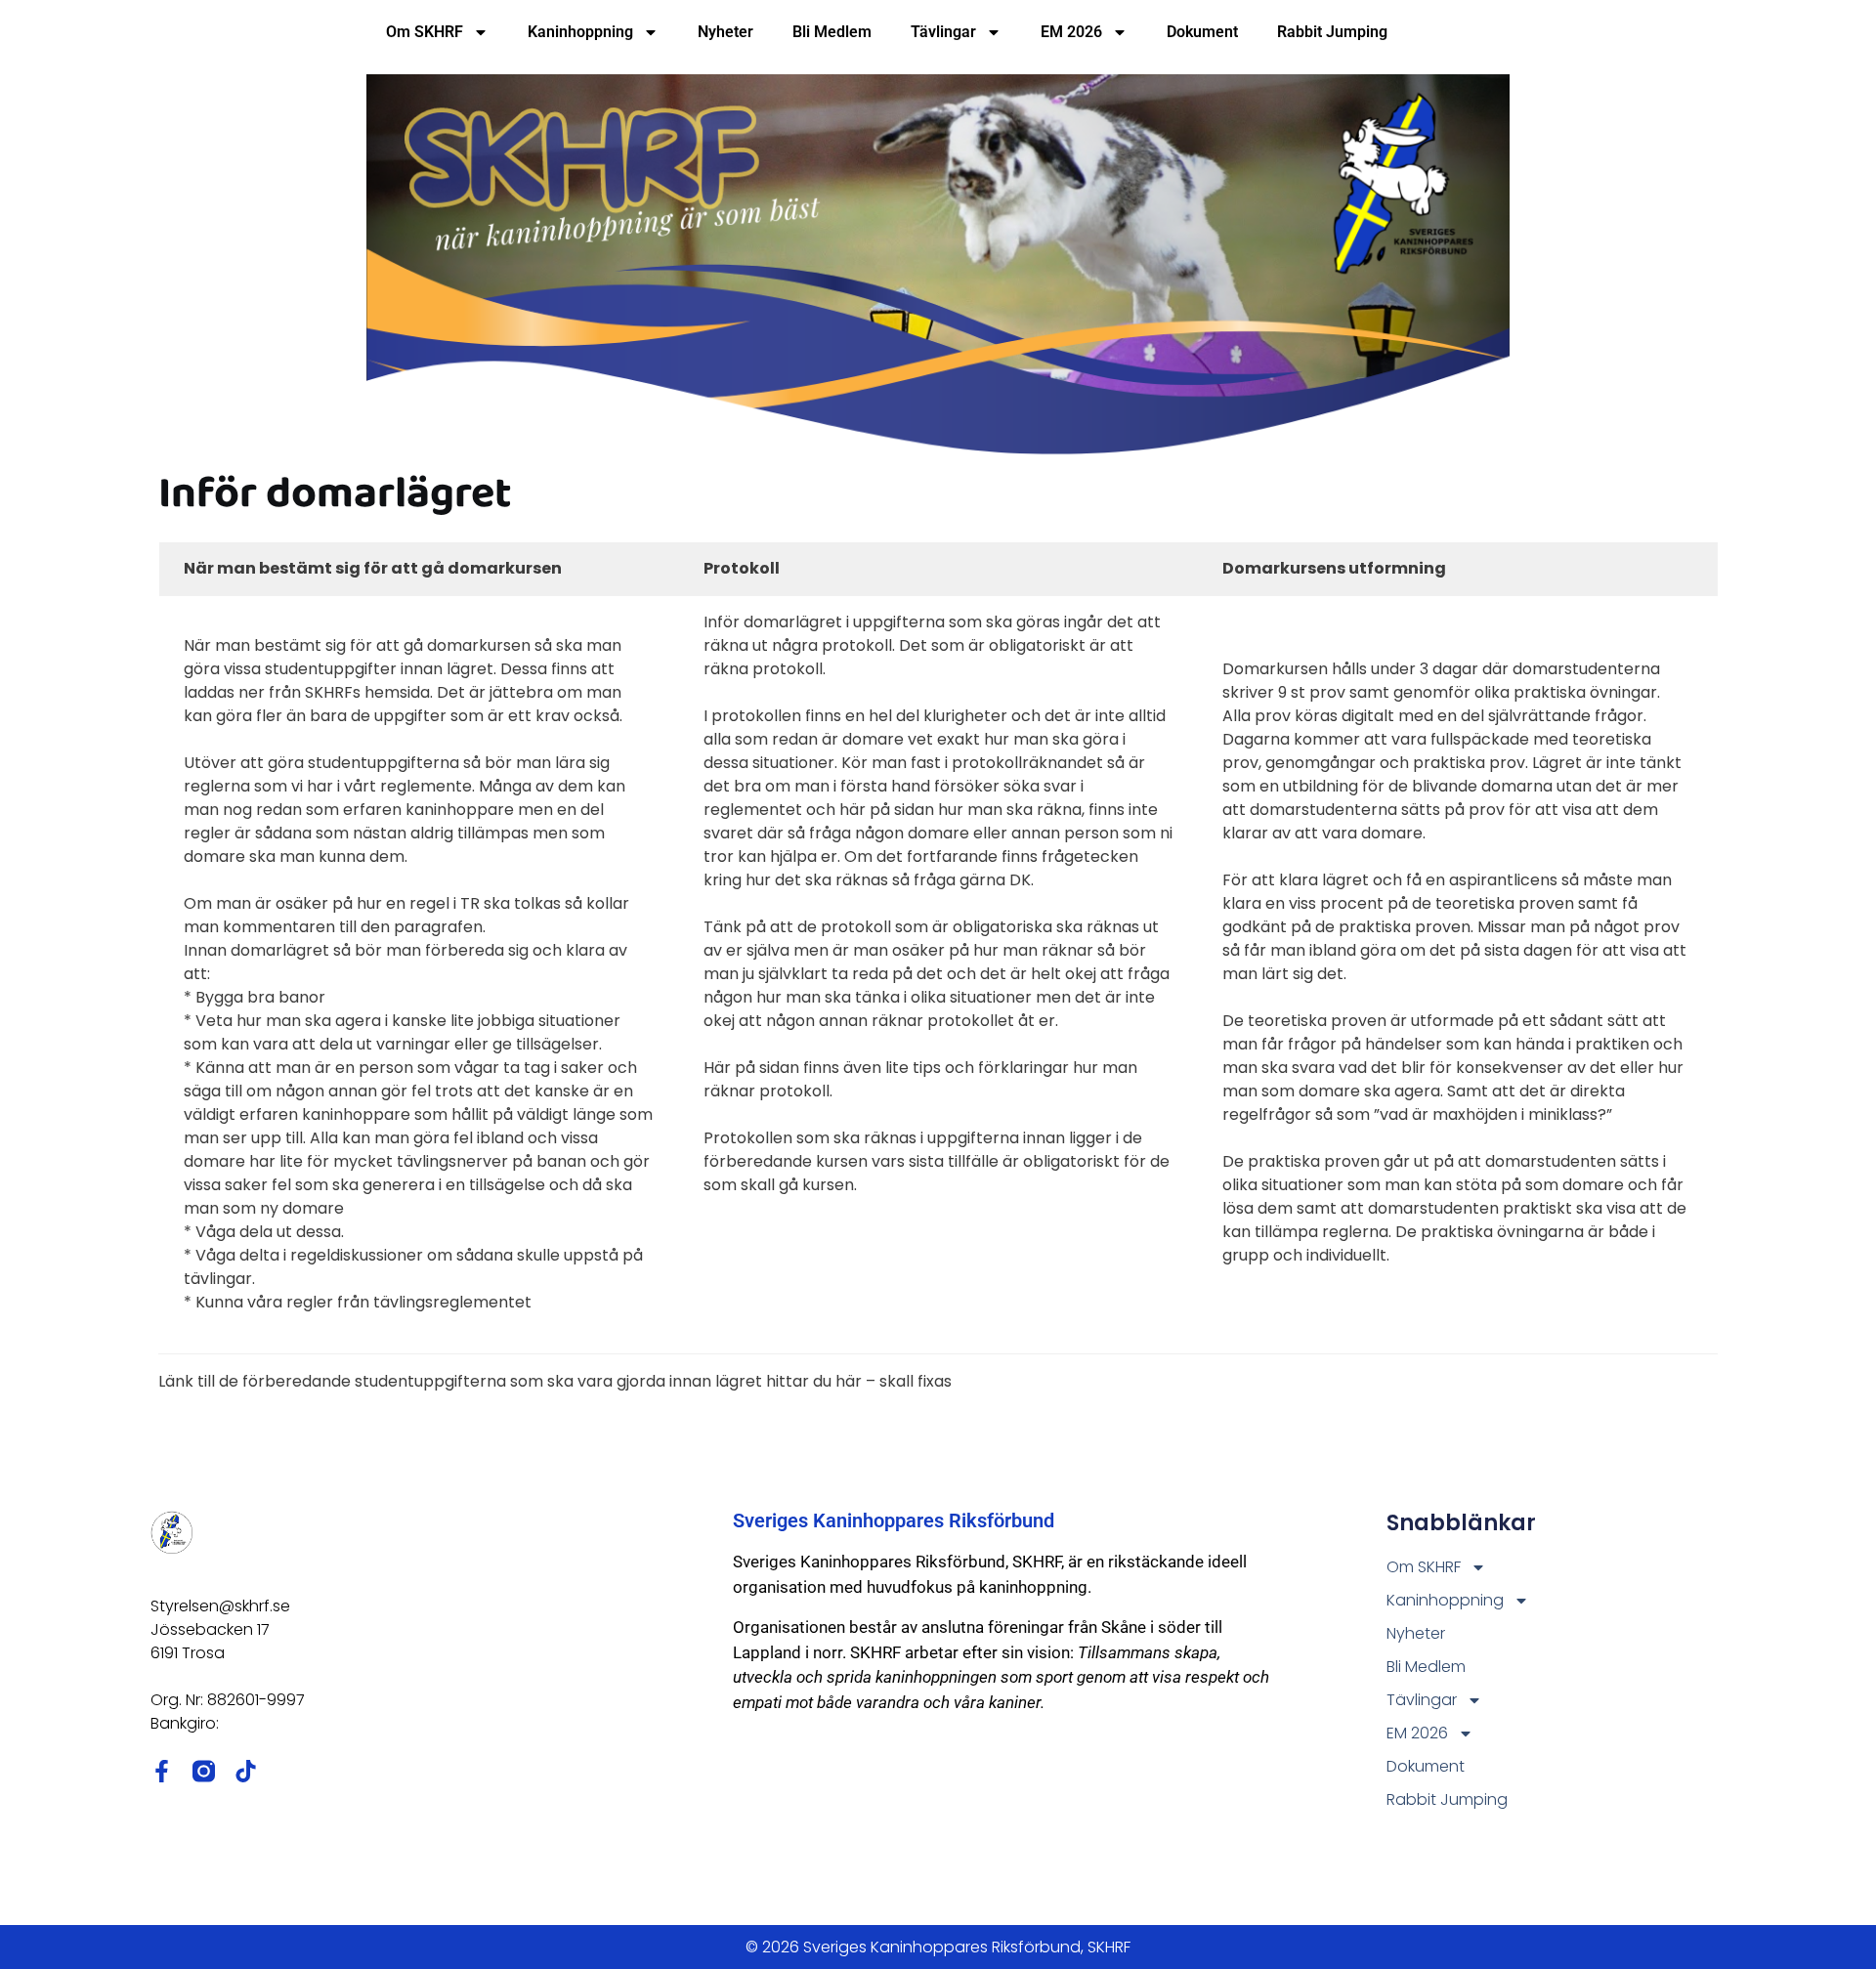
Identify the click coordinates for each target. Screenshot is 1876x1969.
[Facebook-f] (162, 1771)
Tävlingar (943, 32)
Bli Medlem (832, 32)
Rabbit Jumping (1332, 32)
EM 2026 (1071, 32)
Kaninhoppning (580, 32)
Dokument (1202, 32)
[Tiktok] (246, 1771)
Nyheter (725, 32)
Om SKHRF (425, 32)
